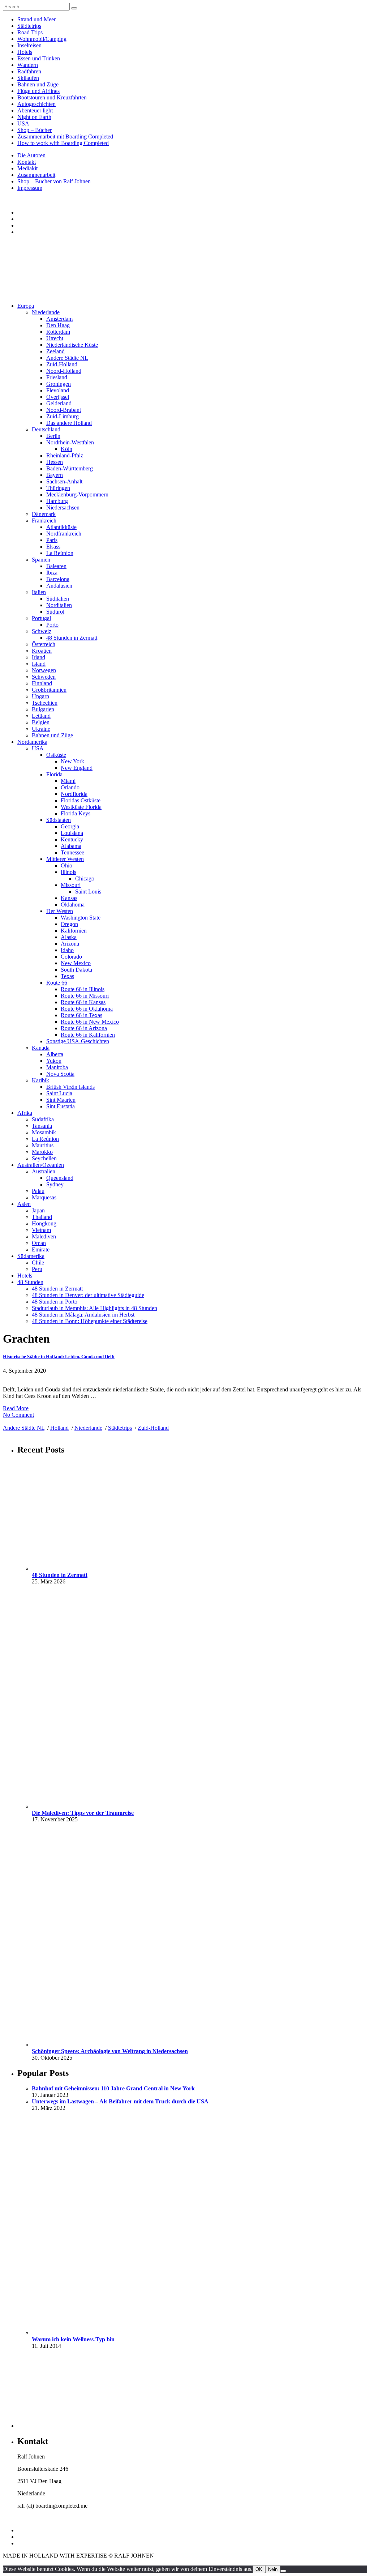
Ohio (66, 865)
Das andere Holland (69, 423)
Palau (38, 1191)
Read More (16, 1408)
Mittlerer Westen (65, 859)
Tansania (42, 1126)
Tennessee (72, 852)
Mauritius (43, 1145)
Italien (39, 592)
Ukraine (41, 729)
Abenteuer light (35, 110)
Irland (38, 657)
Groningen (59, 384)
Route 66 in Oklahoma (87, 1009)
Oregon (69, 924)
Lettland (41, 716)
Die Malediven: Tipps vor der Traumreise (83, 1813)
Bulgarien (43, 709)
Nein (273, 2569)
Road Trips (30, 32)
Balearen (56, 566)
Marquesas (44, 1197)
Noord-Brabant (64, 410)
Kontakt (27, 162)
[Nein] (283, 2571)
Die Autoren (31, 155)
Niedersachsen (63, 507)
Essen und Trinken (39, 58)
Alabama (71, 846)
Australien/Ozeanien (41, 1165)
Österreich (44, 644)
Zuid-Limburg (63, 416)
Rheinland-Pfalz (65, 455)
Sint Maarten (61, 1100)
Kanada (41, 1048)
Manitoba (57, 1067)
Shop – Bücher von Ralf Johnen (54, 181)
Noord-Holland (64, 371)
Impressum (30, 188)
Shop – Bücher (35, 130)
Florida (54, 774)
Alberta (55, 1054)
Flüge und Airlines (38, 91)
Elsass (53, 547)
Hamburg (57, 501)
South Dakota (76, 970)
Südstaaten (59, 820)
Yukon (54, 1061)
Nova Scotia (60, 1074)
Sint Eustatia (61, 1106)
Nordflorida (74, 794)
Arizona (70, 944)
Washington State (81, 918)
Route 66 (57, 983)
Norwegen (44, 670)
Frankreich (44, 521)
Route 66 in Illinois (83, 989)
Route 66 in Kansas (83, 1002)
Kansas (69, 898)
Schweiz (42, 631)
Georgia (70, 826)
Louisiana (72, 833)
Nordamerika (32, 742)
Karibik (40, 1080)
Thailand (42, 1217)
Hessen (55, 462)
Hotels (25, 52)
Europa (26, 306)
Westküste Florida (81, 807)
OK (259, 2569)
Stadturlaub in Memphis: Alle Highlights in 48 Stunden (94, 1308)
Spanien (41, 560)
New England (77, 768)
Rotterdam (58, 332)
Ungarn (40, 696)
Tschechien (45, 703)
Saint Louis (88, 892)
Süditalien (58, 599)
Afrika (25, 1113)
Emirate (41, 1249)
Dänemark (44, 514)
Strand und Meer (36, 19)
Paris (52, 540)
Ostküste (56, 755)
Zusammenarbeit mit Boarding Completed (65, 137)
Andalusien (59, 586)
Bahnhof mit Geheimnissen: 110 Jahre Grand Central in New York (113, 2088)
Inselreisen (29, 45)
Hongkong (44, 1223)
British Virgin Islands (70, 1087)
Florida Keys (76, 813)
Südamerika (31, 1256)
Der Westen (60, 911)
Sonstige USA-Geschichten (78, 1041)
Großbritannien (49, 690)
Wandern (28, 65)
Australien (44, 1171)
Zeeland (55, 351)
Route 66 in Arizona (84, 1028)
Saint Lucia (59, 1093)
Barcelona (58, 579)
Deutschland (46, 429)
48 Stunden (30, 1282)
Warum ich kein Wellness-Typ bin (73, 2339)
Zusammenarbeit (36, 175)
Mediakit (27, 168)
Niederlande (46, 312)
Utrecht (55, 338)
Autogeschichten (36, 104)
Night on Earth (34, 117)
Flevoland (58, 390)
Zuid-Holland (62, 364)
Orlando (70, 787)
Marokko (42, 1152)
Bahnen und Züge (38, 84)
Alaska (69, 937)
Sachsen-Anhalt (64, 481)
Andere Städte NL (67, 358)
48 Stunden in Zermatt (72, 638)
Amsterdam (59, 319)
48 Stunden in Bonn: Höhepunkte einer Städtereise (90, 1321)
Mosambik (44, 1132)
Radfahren (29, 71)
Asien (24, 1204)
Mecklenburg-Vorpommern (77, 494)
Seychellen (44, 1158)
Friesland (57, 377)
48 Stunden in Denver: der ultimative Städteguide (88, 1295)
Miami (68, 781)
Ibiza (52, 573)
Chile (38, 1263)
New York (72, 761)
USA (23, 123)
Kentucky (72, 839)
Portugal (41, 618)
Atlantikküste (61, 527)
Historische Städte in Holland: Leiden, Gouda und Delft (59, 1357)
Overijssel (58, 397)
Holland (59, 1428)
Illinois (68, 872)
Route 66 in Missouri (85, 996)
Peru (37, 1269)
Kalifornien (74, 931)
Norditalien (59, 605)
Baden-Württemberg (70, 468)
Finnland (42, 683)
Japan (38, 1210)
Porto (52, 625)
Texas (67, 976)
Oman (39, 1243)
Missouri (71, 885)
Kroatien (42, 651)
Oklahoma (73, 905)
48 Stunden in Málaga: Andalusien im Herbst (83, 1315)
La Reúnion (60, 553)
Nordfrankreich (64, 534)
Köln (66, 449)
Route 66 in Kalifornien (88, 1035)
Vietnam (41, 1230)
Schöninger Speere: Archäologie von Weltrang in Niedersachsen (110, 2051)
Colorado (71, 957)
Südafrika (43, 1119)
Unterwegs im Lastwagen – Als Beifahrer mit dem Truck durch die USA (120, 2101)
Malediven (44, 1236)
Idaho (67, 950)
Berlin (53, 436)
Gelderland (59, 403)
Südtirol (55, 612)
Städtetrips (29, 26)
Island (39, 664)
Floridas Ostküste (81, 800)
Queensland (60, 1178)
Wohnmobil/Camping (42, 39)
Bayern (55, 475)
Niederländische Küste (72, 345)
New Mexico (76, 963)
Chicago (85, 878)
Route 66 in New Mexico (90, 1022)
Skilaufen (28, 78)
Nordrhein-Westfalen (70, 442)
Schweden (44, 677)
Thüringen (58, 488)
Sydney (55, 1184)
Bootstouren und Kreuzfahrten (52, 97)
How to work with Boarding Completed (63, 143)
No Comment (18, 1415)
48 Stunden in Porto (55, 1302)
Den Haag (58, 325)
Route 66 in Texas (81, 1015)
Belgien (41, 722)
